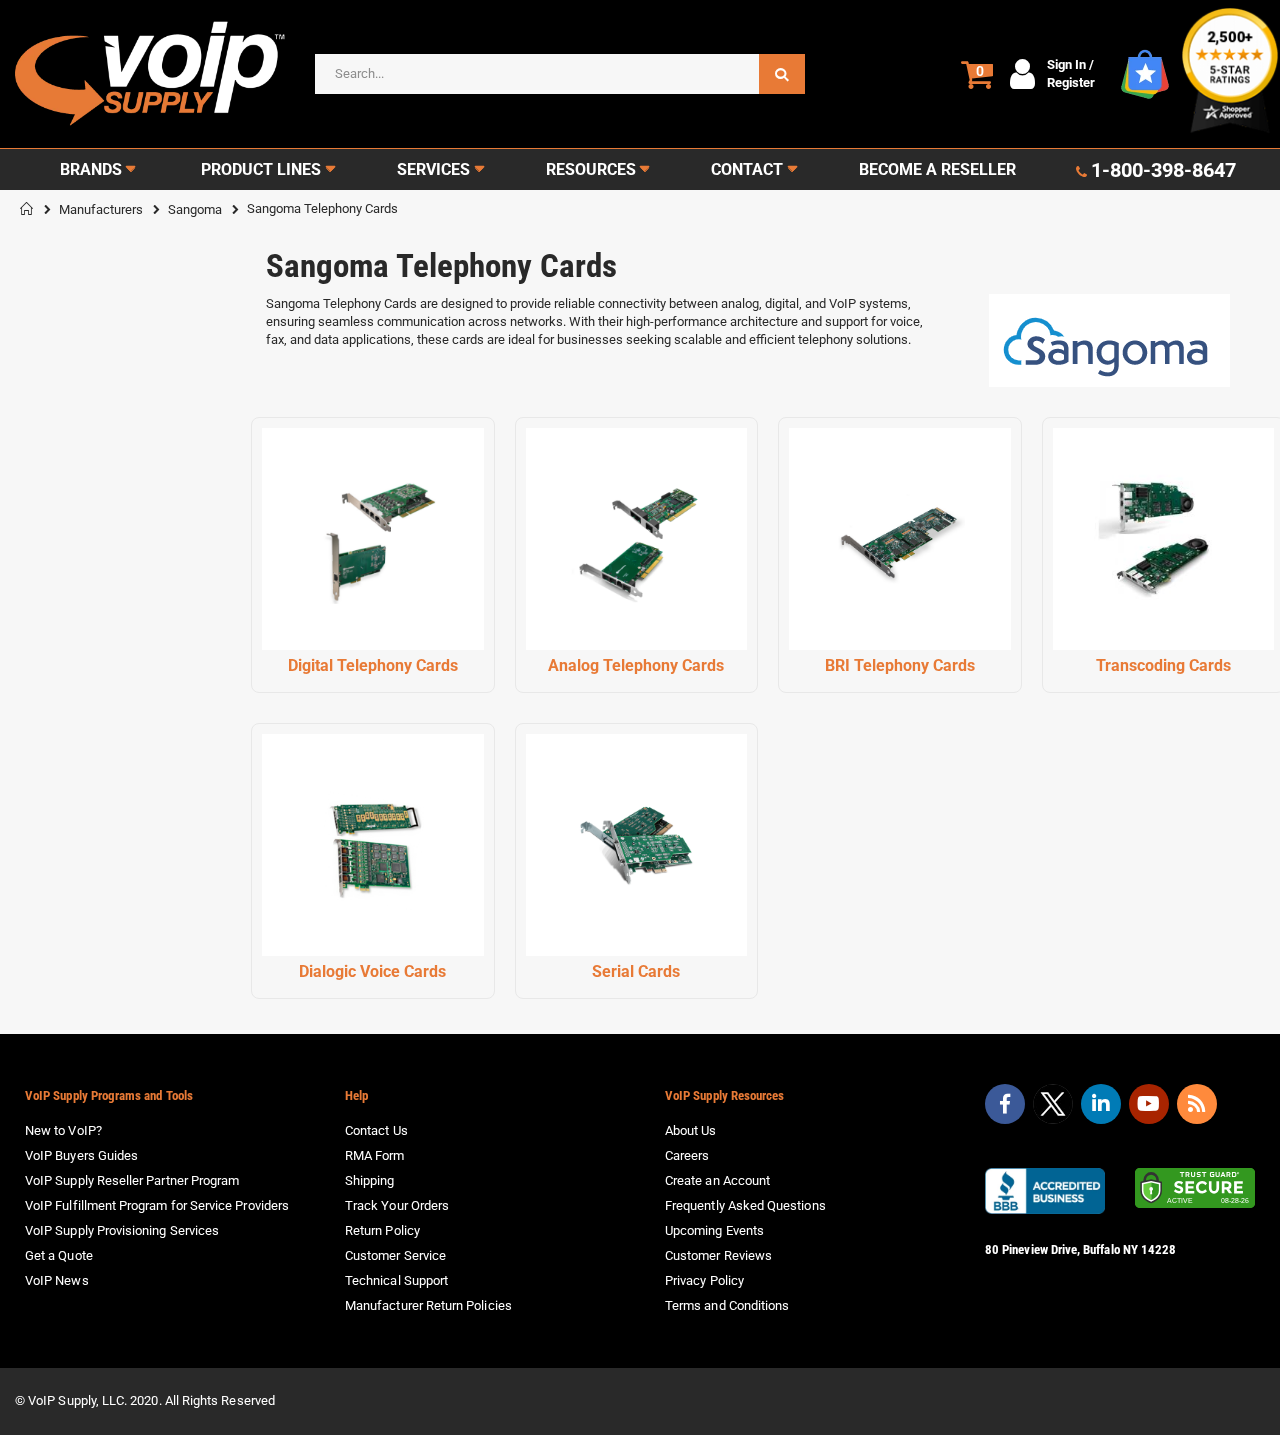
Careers (687, 1155)
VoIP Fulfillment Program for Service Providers (157, 1205)
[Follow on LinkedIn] (1101, 1104)
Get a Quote (59, 1255)
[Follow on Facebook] (1005, 1104)
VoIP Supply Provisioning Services (122, 1230)
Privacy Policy (704, 1280)
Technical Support (396, 1280)
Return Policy (382, 1230)
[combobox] (560, 74)
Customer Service (395, 1255)
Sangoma (195, 209)
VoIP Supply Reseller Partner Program (132, 1180)
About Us (691, 1130)
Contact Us (376, 1130)
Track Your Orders (397, 1205)
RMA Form (375, 1155)
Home (27, 209)
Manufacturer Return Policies (428, 1305)
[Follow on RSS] (1197, 1104)
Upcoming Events (714, 1230)
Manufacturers (101, 209)
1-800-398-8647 (1163, 170)
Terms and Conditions (727, 1305)
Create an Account (717, 1180)
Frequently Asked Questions (745, 1205)
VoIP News (57, 1280)
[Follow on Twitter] (1053, 1108)
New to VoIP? (63, 1130)
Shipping (370, 1180)
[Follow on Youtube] (1149, 1104)
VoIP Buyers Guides (81, 1155)
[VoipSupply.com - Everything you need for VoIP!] (150, 73)
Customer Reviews (718, 1255)
